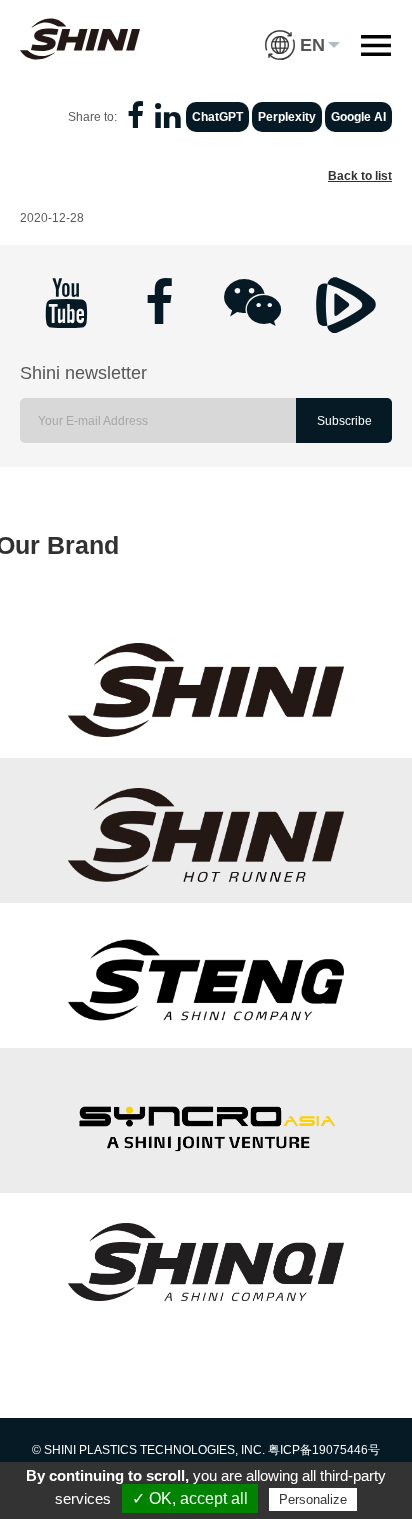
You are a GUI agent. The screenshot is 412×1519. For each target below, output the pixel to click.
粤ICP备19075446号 (324, 1450)
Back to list (360, 176)
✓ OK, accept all (190, 1498)
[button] (302, 30)
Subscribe (344, 421)
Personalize (313, 1499)
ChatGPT (217, 117)
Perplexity (287, 117)
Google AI (358, 117)
